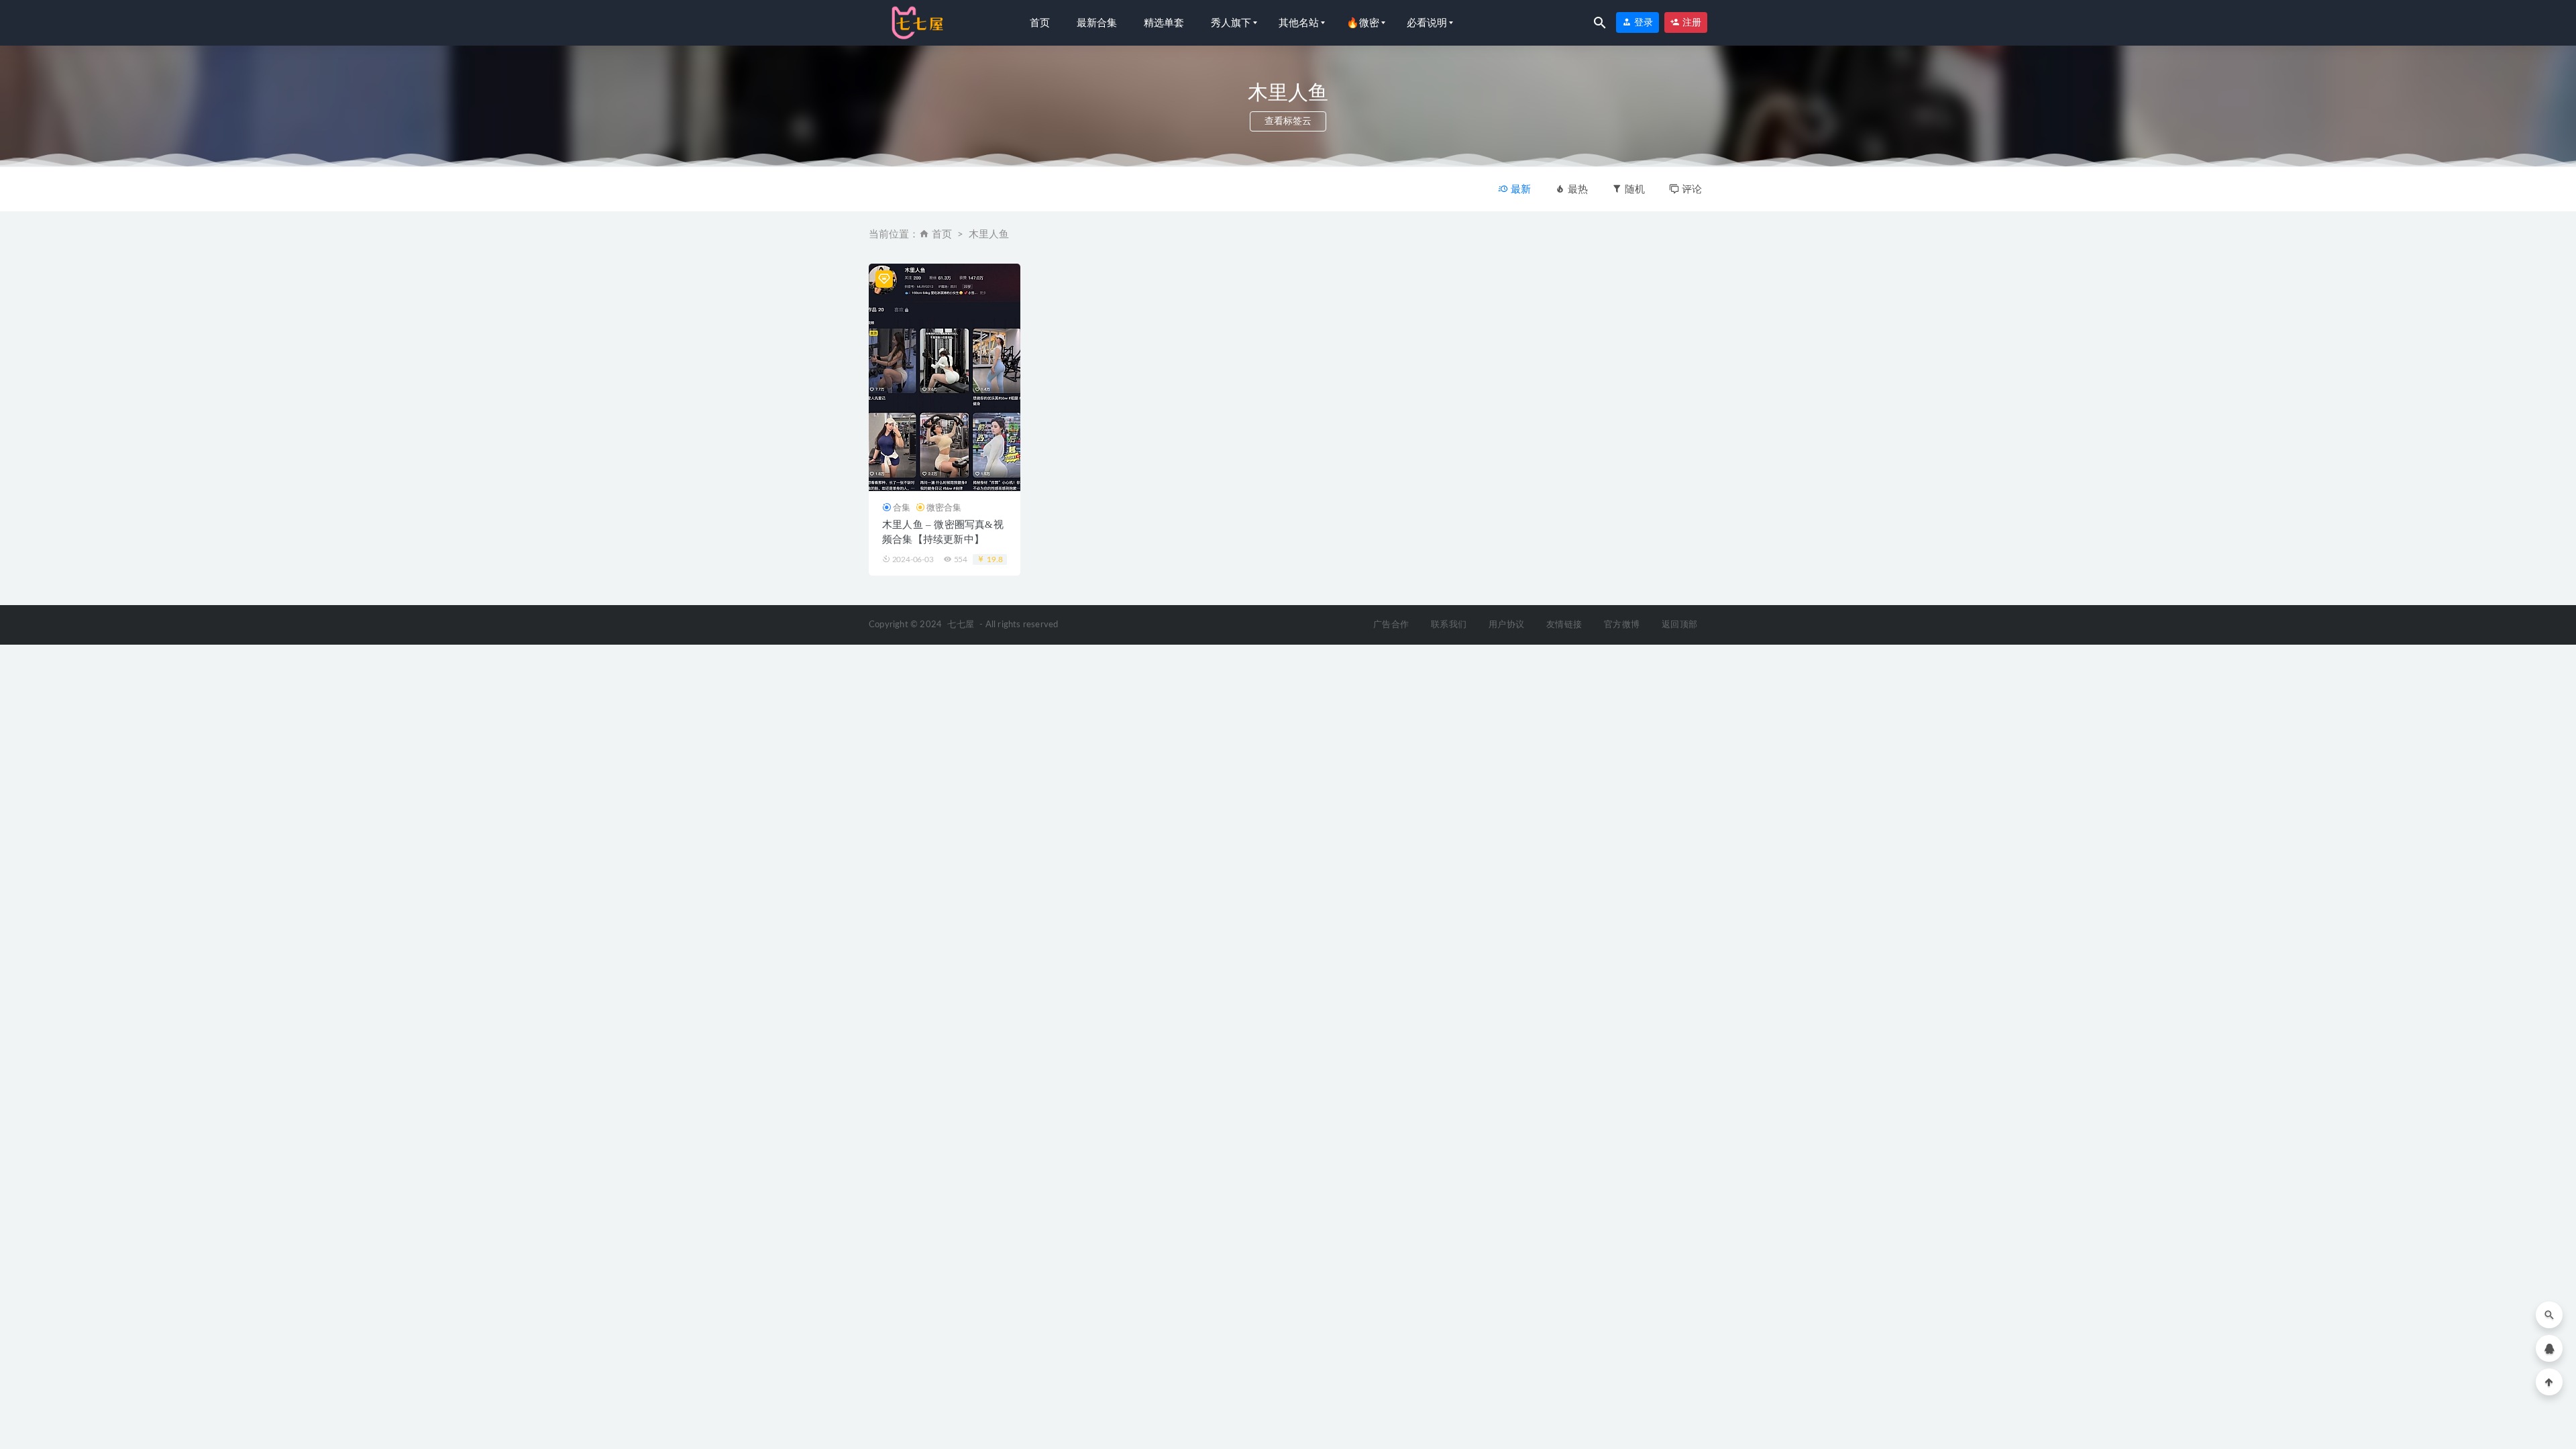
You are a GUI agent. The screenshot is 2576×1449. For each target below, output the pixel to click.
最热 (1576, 189)
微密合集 (944, 507)
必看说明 (1427, 23)
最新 (1519, 189)
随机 (1633, 189)
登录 (1642, 22)
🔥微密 (1363, 23)
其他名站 (1299, 23)
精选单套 (1164, 23)
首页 (1040, 23)
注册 (1690, 22)
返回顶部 (1679, 625)
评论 (1690, 189)
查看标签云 (1288, 121)
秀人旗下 (1231, 23)
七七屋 (961, 625)
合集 (902, 507)
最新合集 (1097, 23)
